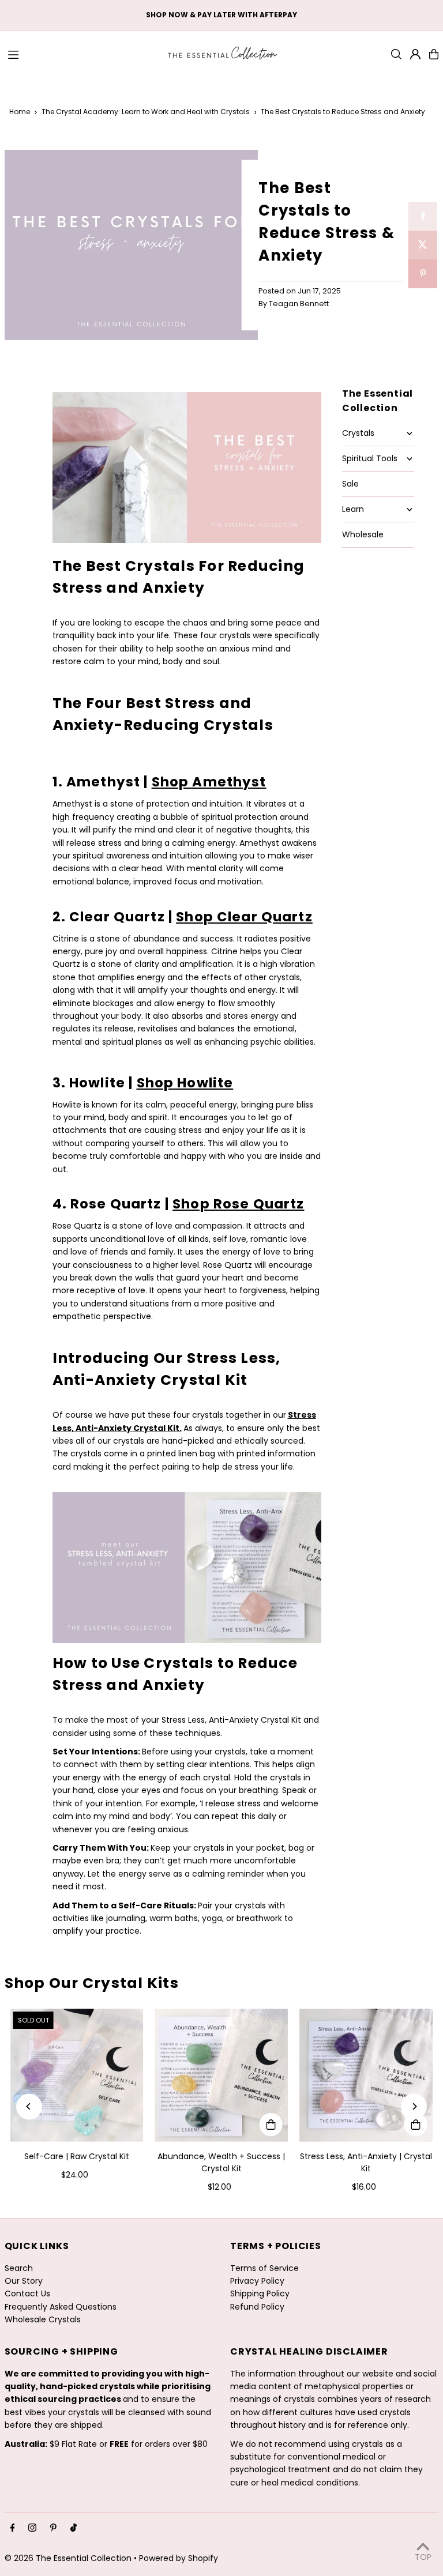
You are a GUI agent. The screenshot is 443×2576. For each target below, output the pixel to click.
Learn (353, 509)
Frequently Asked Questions (61, 2307)
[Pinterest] (53, 2528)
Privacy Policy (257, 2281)
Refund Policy (257, 2307)
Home (20, 112)
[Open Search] (396, 54)
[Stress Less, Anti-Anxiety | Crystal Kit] (366, 2075)
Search (19, 2268)
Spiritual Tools (370, 458)
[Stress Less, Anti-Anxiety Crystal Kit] (187, 1640)
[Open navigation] (81, 54)
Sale (350, 484)
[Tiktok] (74, 2528)
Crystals (358, 433)
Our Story (24, 2281)
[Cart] (434, 54)
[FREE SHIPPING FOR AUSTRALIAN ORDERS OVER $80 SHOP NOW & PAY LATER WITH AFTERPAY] (221, 15)
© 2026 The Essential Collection (68, 2558)
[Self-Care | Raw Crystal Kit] (77, 2075)
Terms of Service (264, 2268)
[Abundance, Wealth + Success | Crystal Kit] (222, 2075)
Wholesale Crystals (43, 2319)
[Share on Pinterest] (423, 274)
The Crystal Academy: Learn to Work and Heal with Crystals (146, 112)
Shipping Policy (260, 2293)
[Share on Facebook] (423, 216)
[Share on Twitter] (423, 245)
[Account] (415, 54)
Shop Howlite (185, 1083)
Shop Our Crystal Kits (92, 1983)
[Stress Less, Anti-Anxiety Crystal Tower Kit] (187, 538)
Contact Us (27, 2293)
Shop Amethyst (209, 782)
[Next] (414, 2106)
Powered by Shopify (179, 2558)
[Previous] (29, 2106)
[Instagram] (32, 2528)
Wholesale (363, 534)
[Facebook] (13, 2528)
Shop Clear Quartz (244, 917)
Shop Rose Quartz (238, 1204)
